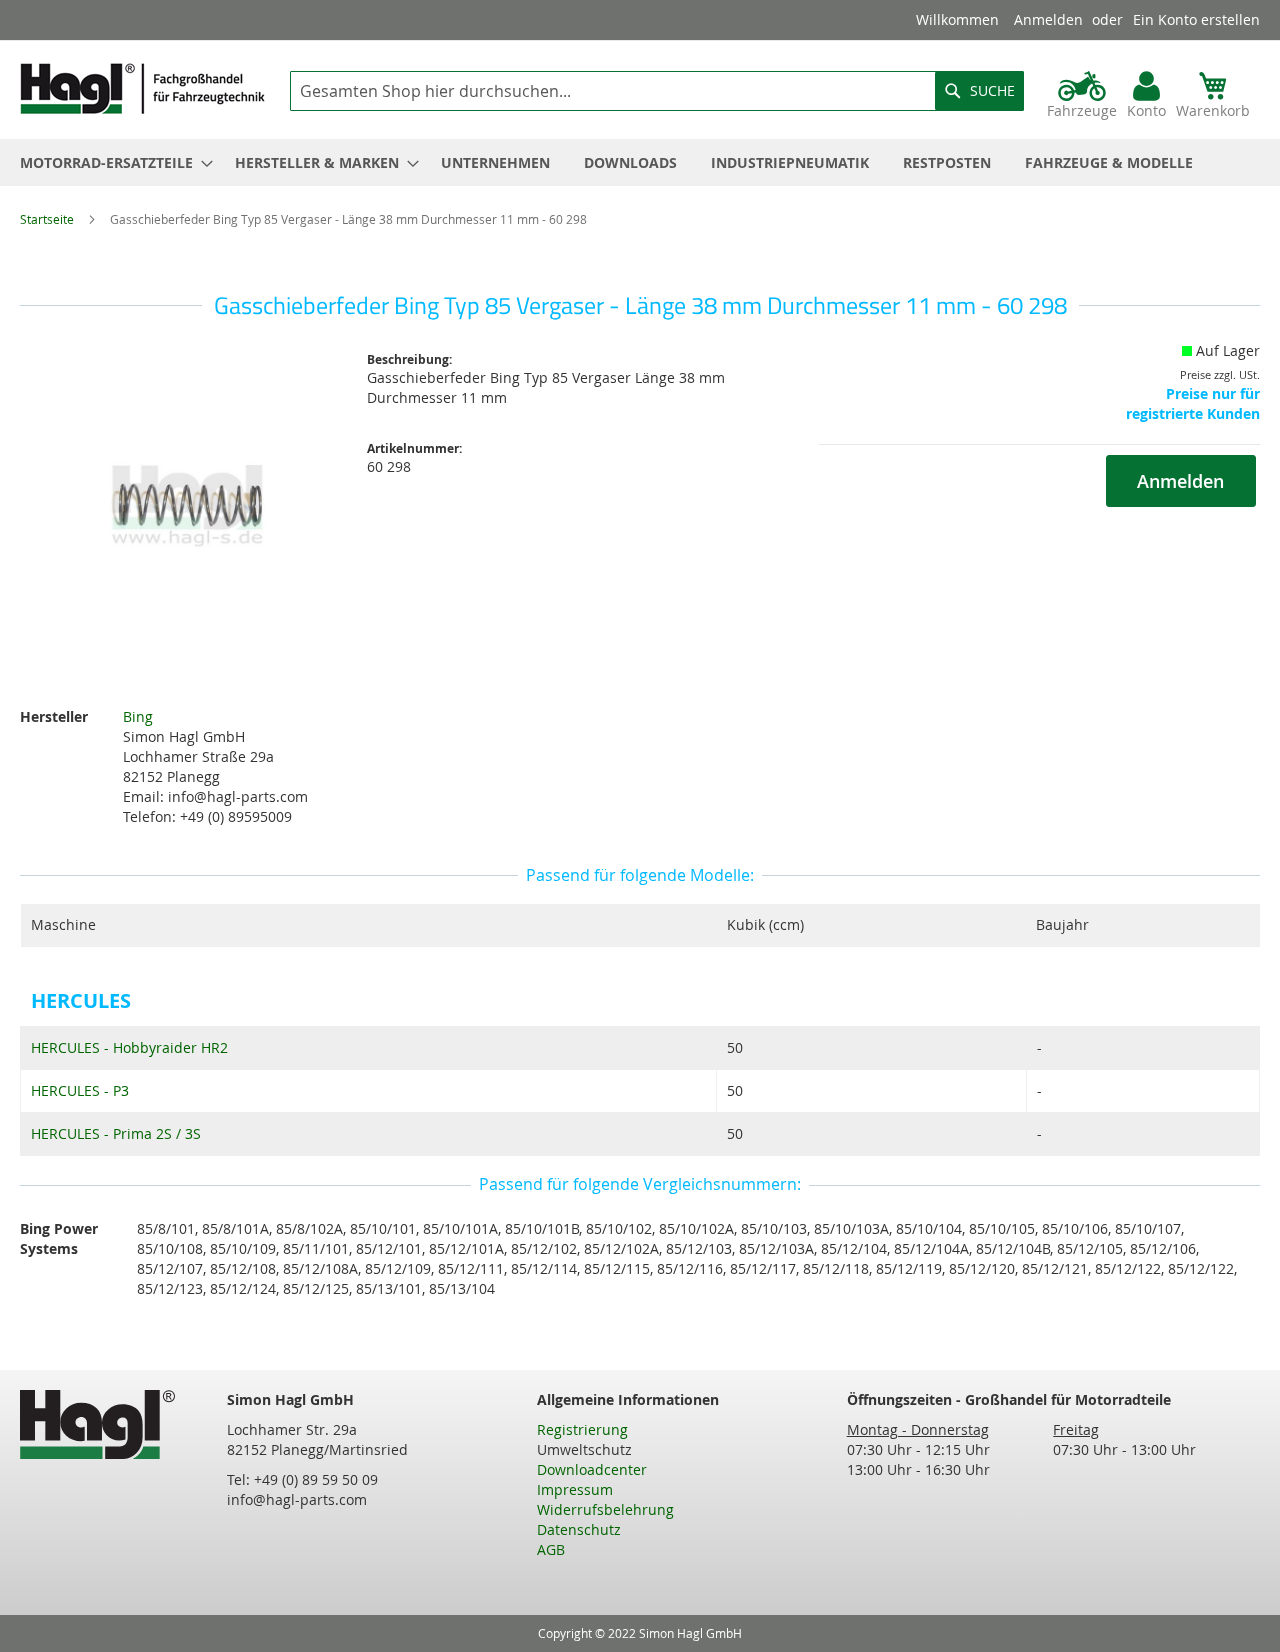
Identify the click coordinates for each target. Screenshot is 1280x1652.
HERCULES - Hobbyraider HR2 (129, 1047)
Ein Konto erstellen (1196, 19)
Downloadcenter (592, 1469)
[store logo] (142, 88)
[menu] (640, 162)
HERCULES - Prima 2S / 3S (116, 1133)
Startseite (47, 219)
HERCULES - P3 (80, 1090)
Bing (138, 716)
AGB (551, 1549)
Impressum (575, 1489)
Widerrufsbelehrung (605, 1509)
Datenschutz (579, 1529)
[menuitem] (110, 162)
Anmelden (1048, 19)
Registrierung (582, 1429)
